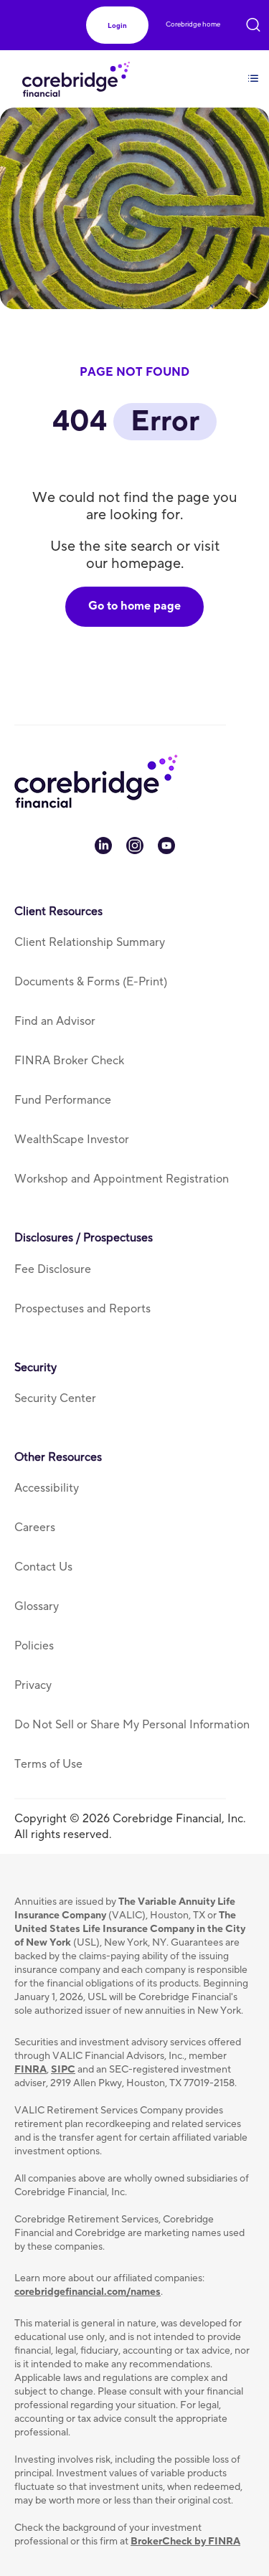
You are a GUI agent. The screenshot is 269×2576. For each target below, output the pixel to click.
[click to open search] (253, 22)
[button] (117, 25)
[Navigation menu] (253, 70)
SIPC (63, 2070)
